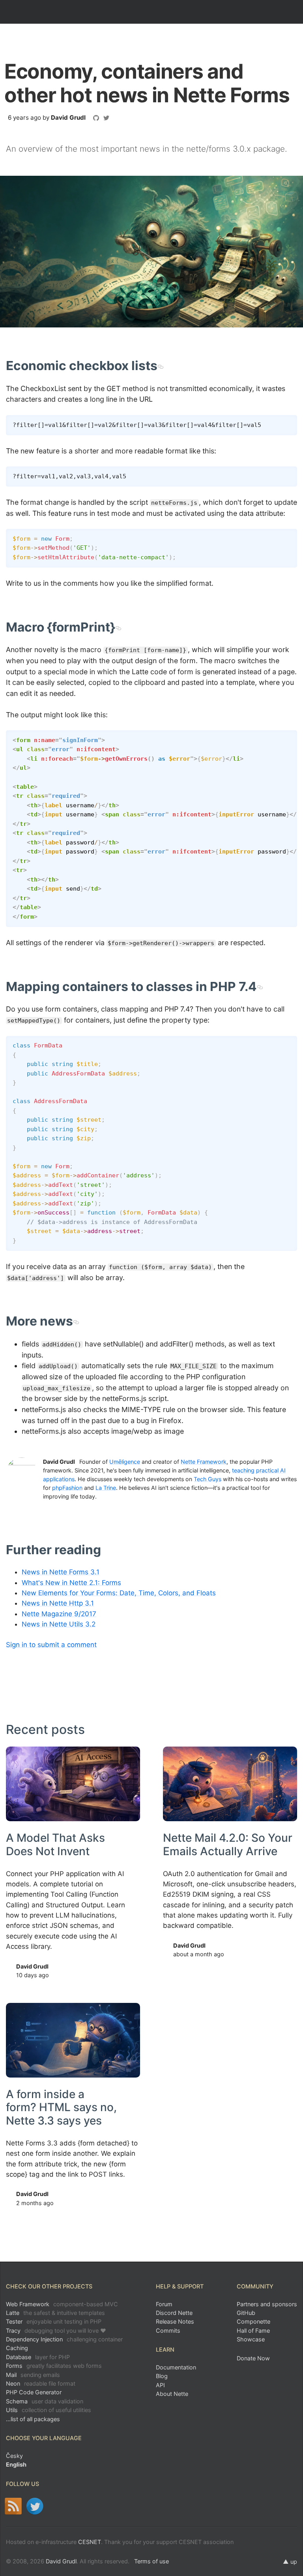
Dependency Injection (64, 2339)
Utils (49, 2410)
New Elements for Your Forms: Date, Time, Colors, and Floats (119, 1593)
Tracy (56, 2331)
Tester (54, 2321)
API (160, 2385)
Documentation (176, 2367)
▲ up (290, 2562)
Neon (41, 2383)
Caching (17, 2348)
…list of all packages (33, 2419)
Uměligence (125, 1462)
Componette (253, 2321)
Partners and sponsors (267, 2304)
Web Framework (62, 2304)
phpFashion (67, 1488)
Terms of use (151, 2561)
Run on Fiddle (289, 537)
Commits (168, 2331)
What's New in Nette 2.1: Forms (71, 1583)
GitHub (246, 2313)
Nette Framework (204, 1462)
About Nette (172, 2394)
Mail (33, 2375)
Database (38, 2357)
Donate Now (253, 2358)
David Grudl (68, 118)
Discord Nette (174, 2313)
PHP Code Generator (34, 2392)
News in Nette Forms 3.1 (61, 1572)
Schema (45, 2401)
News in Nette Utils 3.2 (59, 1624)
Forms (54, 2366)
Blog (162, 2376)
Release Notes (175, 2321)
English (16, 2464)
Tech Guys (208, 1479)
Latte (55, 2313)
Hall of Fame (253, 2331)
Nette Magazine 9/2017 (59, 1614)
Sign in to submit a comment (51, 1645)
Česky (14, 2456)
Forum (164, 2304)
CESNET (90, 2542)
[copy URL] (160, 366)
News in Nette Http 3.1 (58, 1603)
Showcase (251, 2339)
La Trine (106, 1488)
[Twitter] (35, 2506)
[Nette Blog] (13, 2506)
